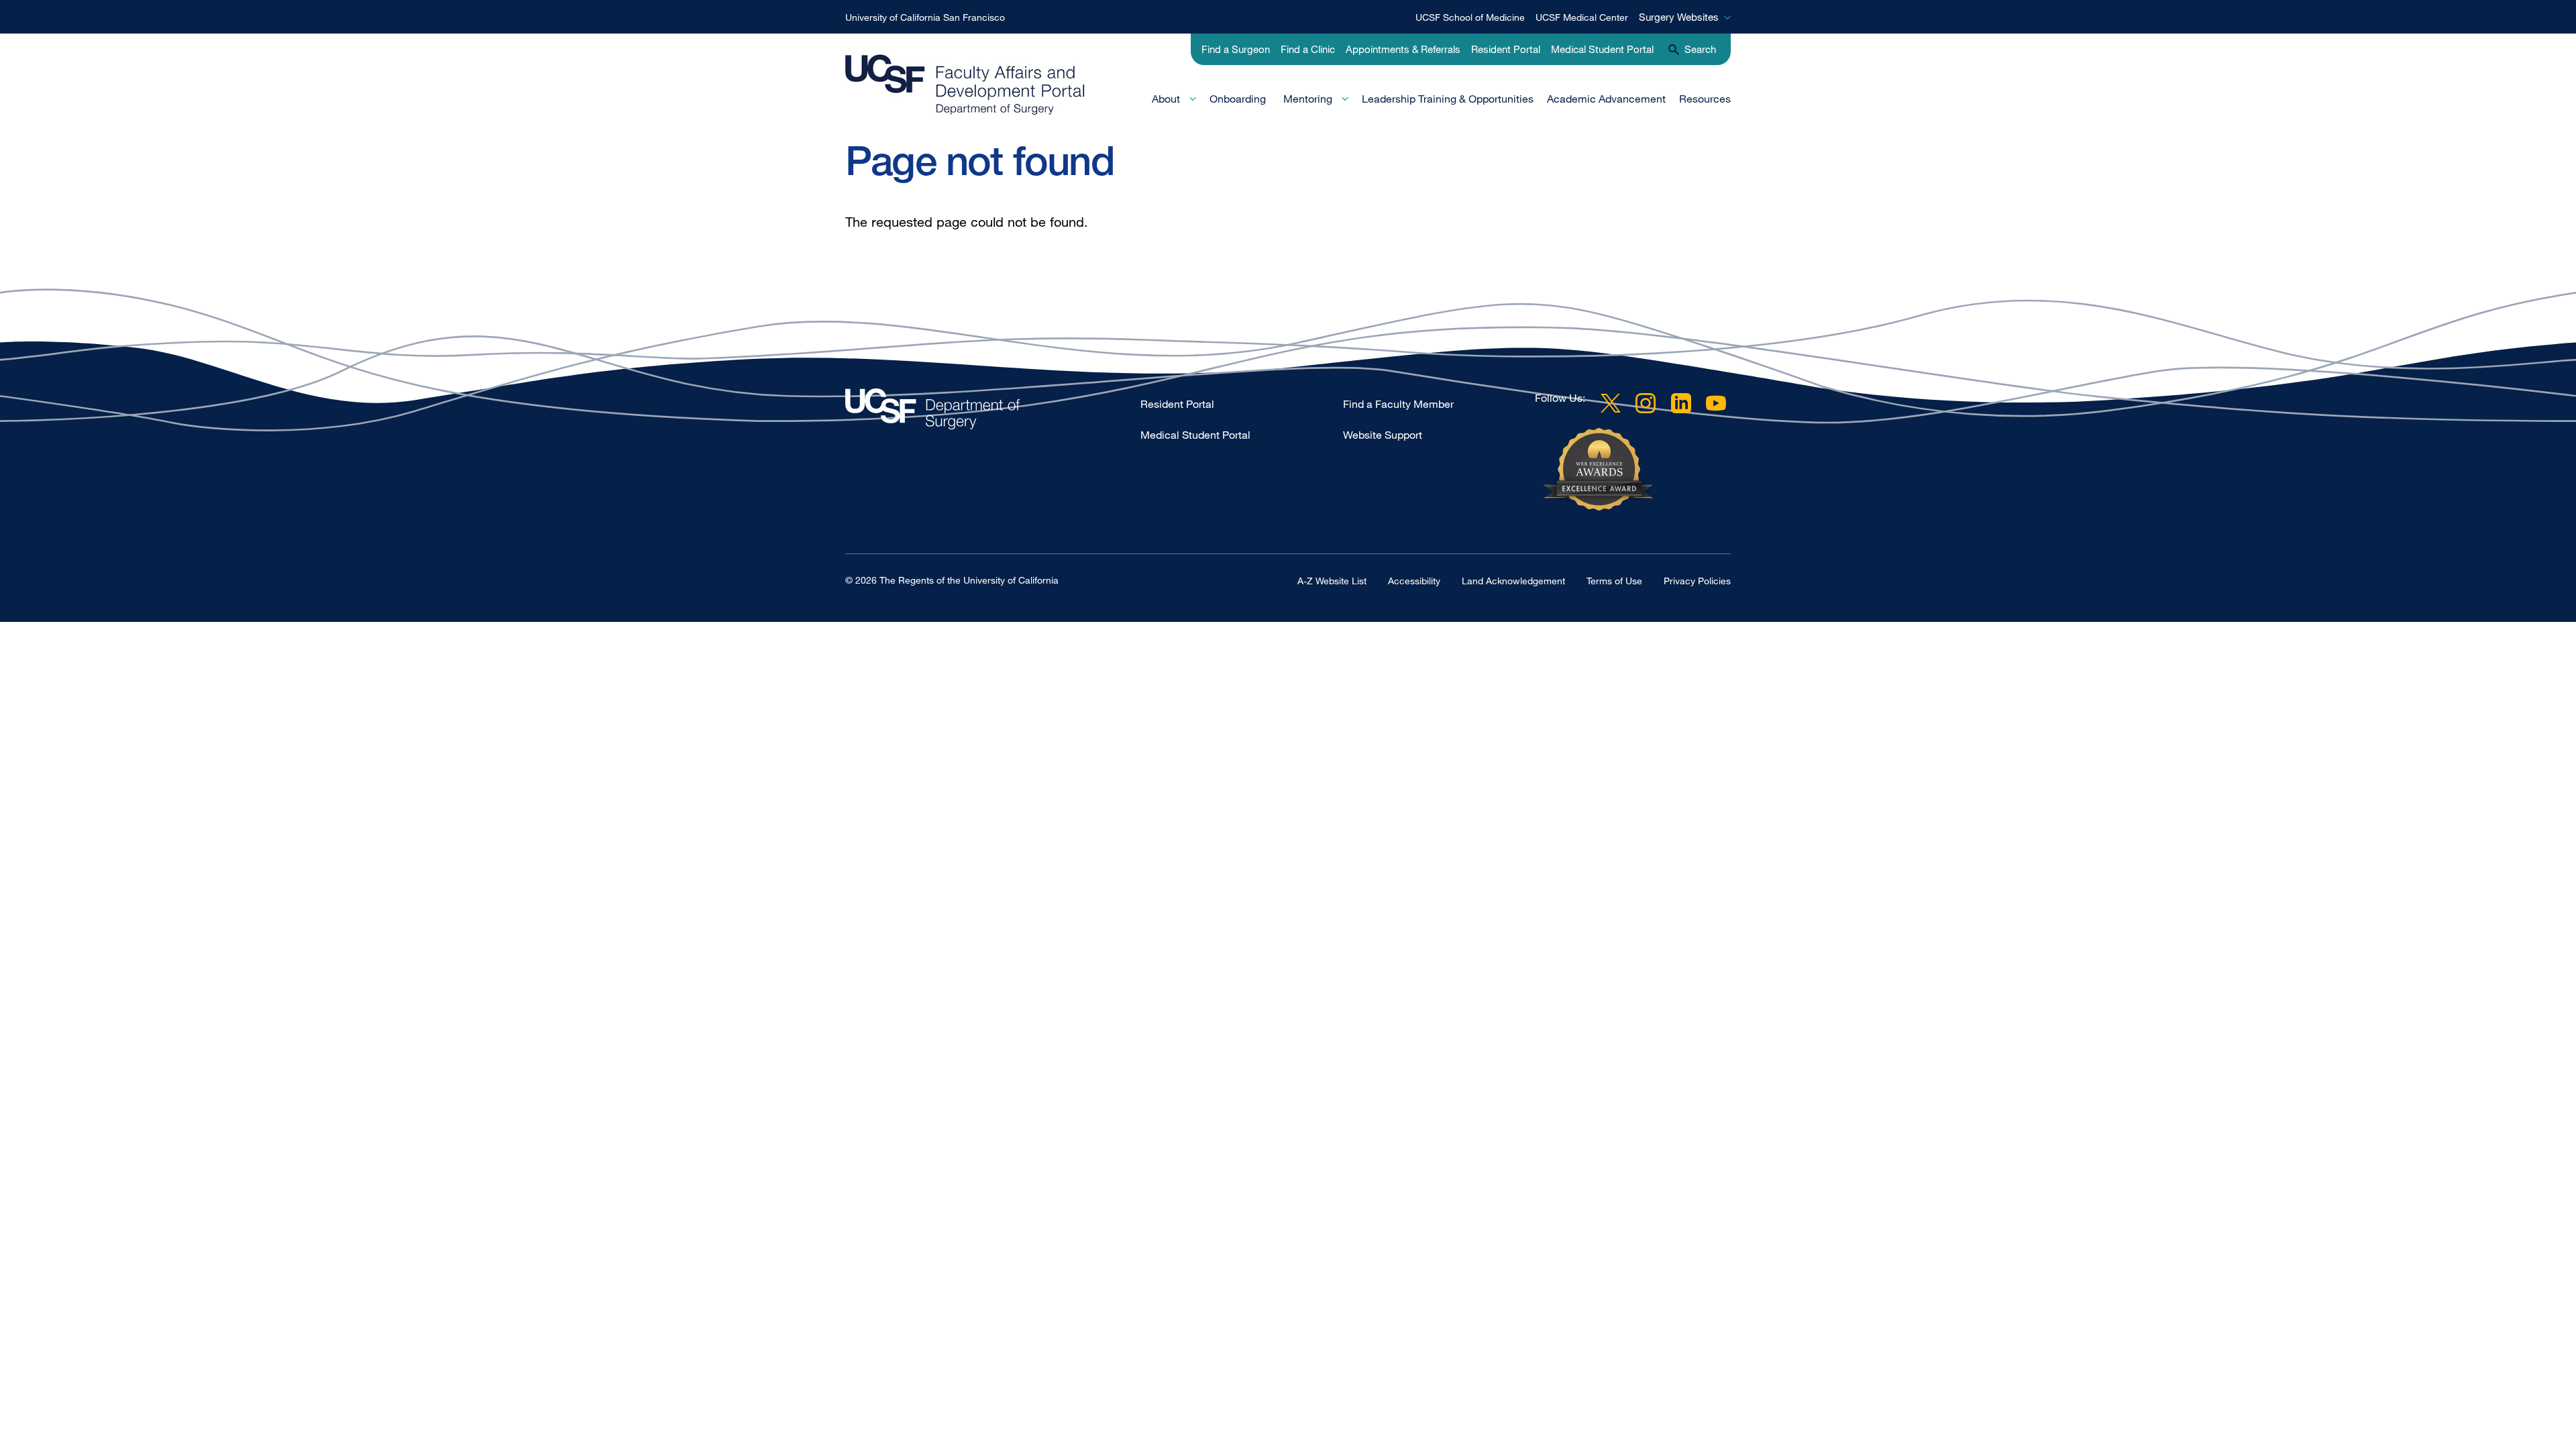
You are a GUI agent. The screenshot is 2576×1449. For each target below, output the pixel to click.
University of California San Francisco (925, 17)
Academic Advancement (1606, 99)
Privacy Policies (1697, 581)
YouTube (1716, 403)
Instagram (1646, 403)
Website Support (1383, 435)
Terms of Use (1614, 581)
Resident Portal (1506, 49)
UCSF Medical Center (1582, 17)
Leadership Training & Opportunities (1448, 99)
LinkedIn (1681, 403)
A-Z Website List (1332, 581)
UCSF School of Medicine (1470, 17)
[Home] (965, 85)
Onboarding (1238, 99)
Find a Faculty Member (1398, 404)
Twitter (1611, 403)
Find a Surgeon (1236, 49)
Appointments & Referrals (1403, 49)
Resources (1705, 99)
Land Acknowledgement (1513, 581)
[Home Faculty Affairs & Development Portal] (993, 412)
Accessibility (1414, 581)
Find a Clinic (1308, 49)
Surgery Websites (1679, 17)
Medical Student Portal (1602, 49)
